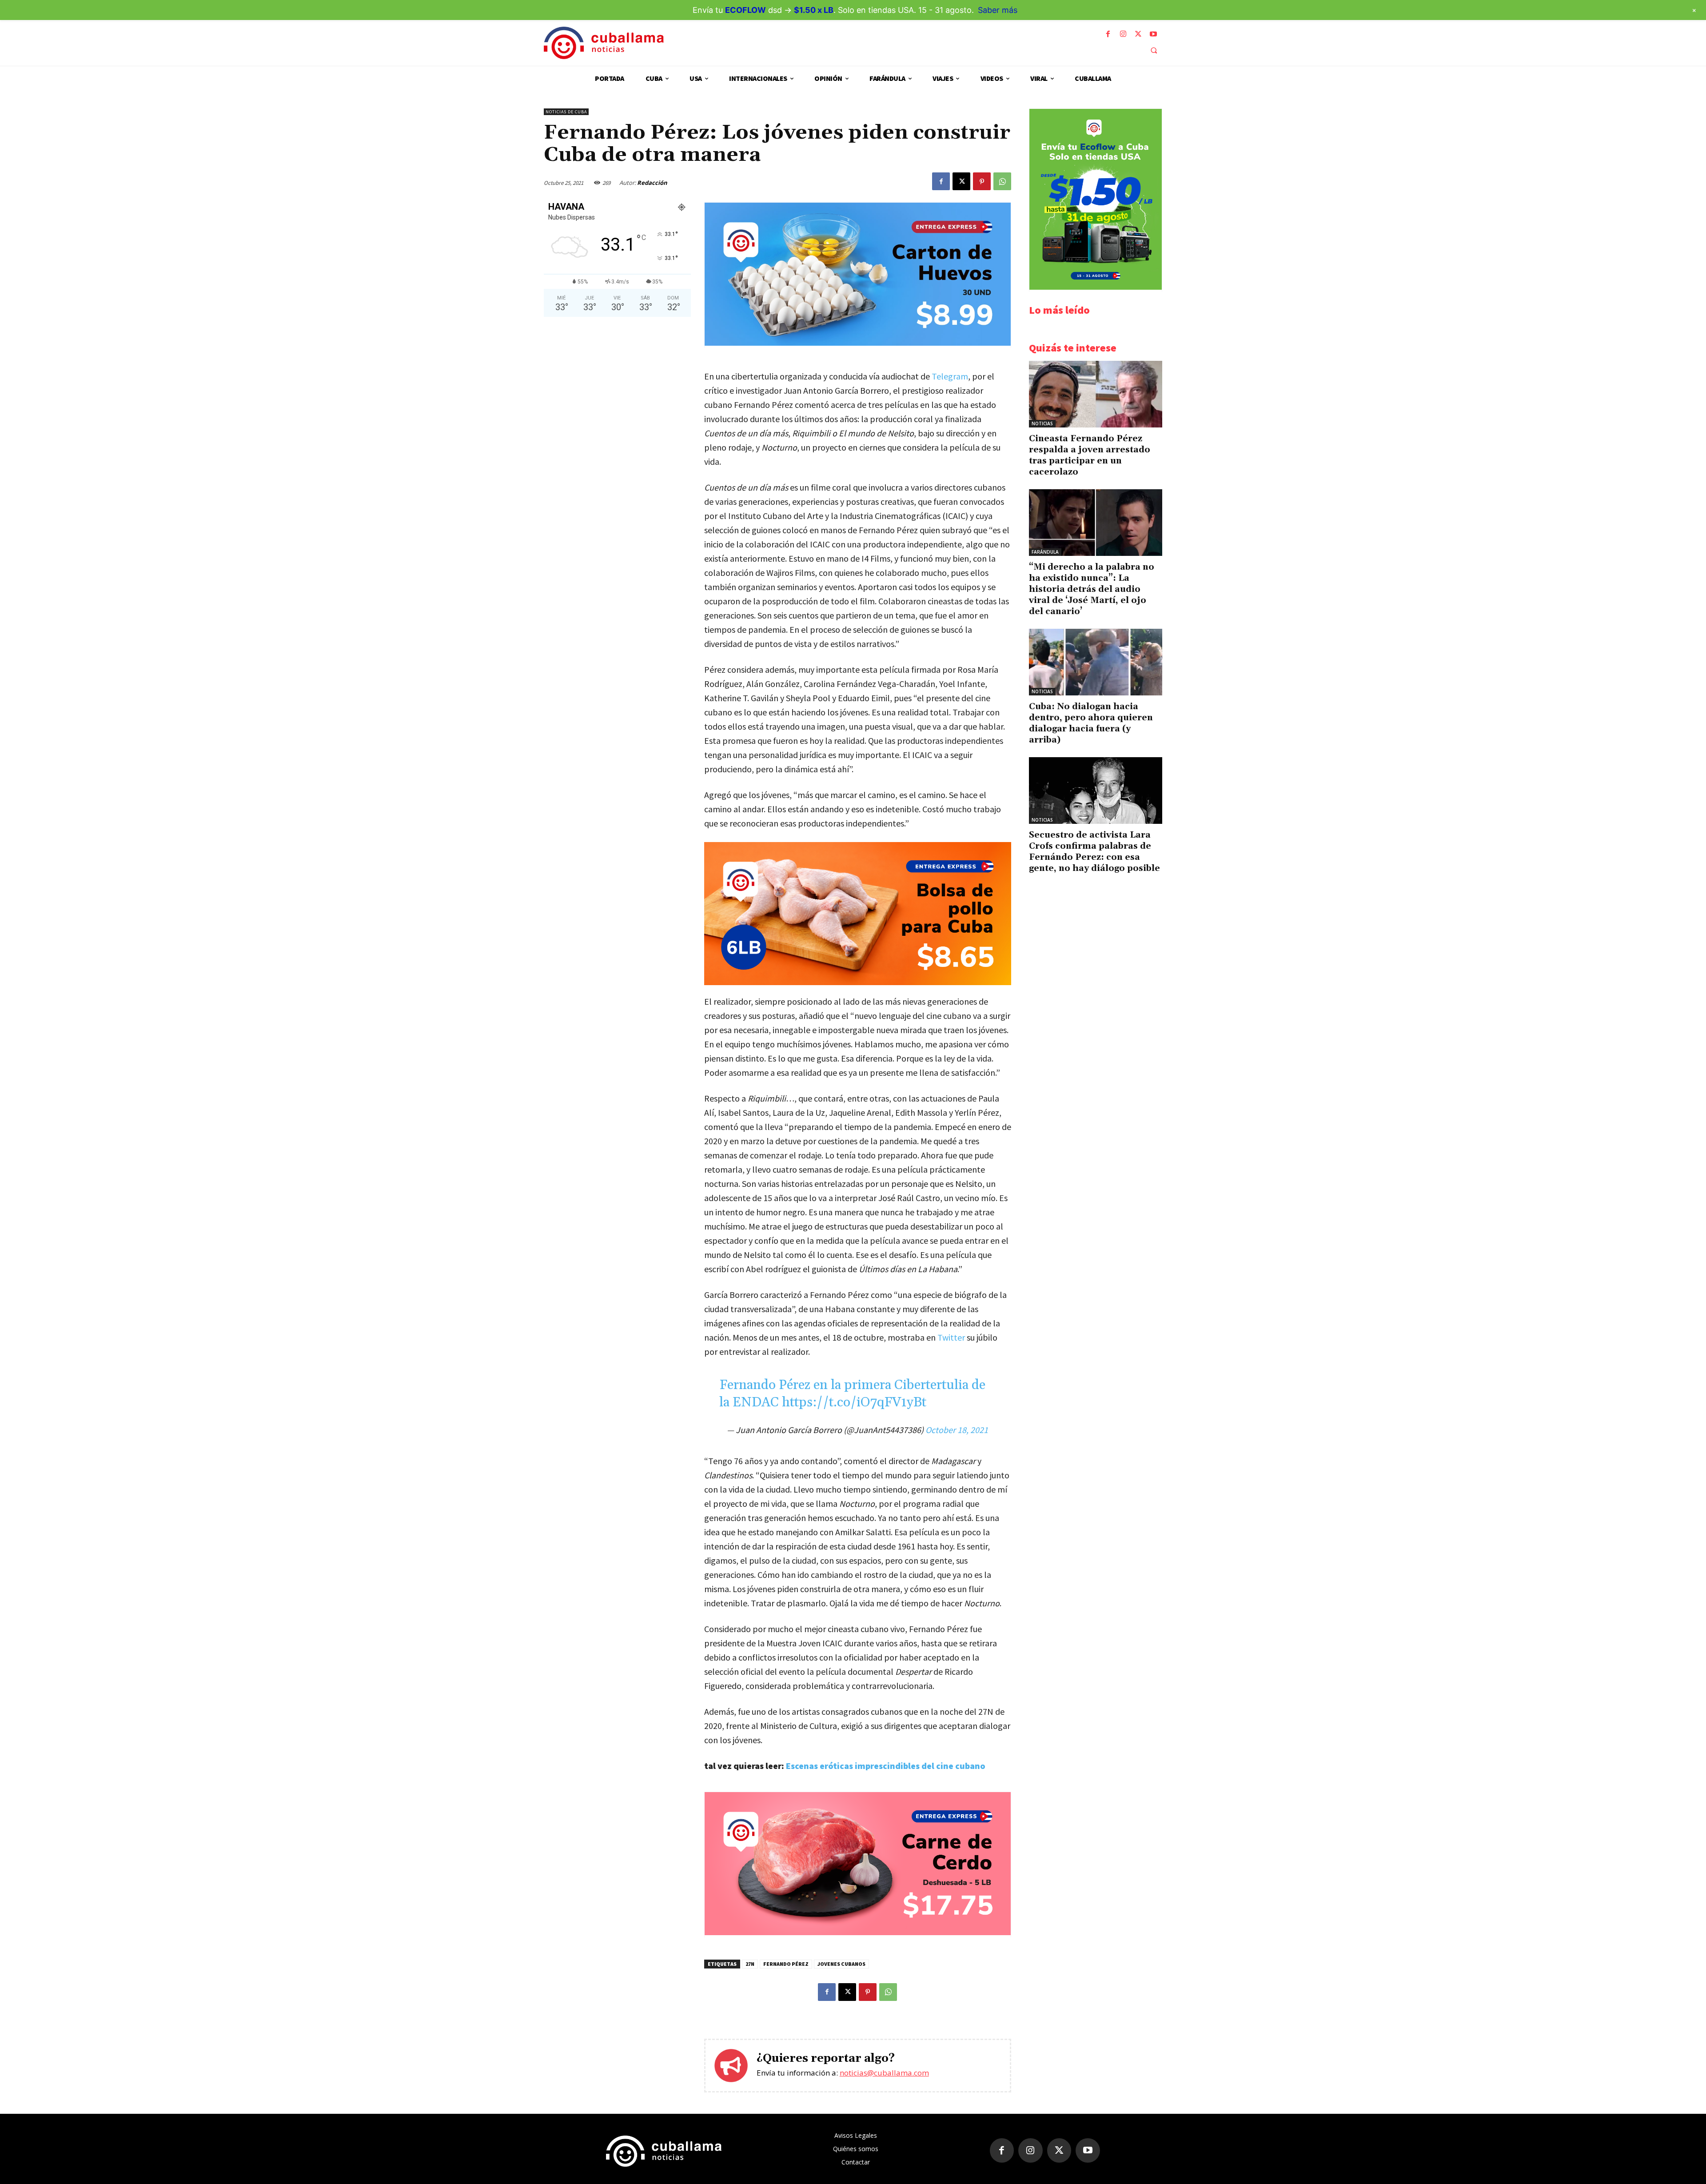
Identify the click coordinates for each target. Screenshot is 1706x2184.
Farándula (1045, 552)
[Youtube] (1153, 34)
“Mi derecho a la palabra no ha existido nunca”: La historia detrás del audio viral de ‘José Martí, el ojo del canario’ (1092, 589)
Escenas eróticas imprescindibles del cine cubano (886, 1766)
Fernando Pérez (786, 1964)
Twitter (951, 1337)
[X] (1138, 34)
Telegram (950, 376)
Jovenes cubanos (841, 1964)
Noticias (1042, 423)
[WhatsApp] (1002, 181)
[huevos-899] (858, 343)
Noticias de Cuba (566, 112)
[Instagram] (1123, 34)
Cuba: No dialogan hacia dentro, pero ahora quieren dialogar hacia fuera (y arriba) (1091, 723)
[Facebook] (1108, 34)
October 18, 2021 (957, 1430)
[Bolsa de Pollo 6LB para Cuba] (858, 914)
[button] (1154, 50)
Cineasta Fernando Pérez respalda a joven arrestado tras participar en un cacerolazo (1090, 455)
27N (750, 1964)
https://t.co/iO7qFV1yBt (854, 1402)
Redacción (652, 183)
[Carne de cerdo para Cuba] (858, 1933)
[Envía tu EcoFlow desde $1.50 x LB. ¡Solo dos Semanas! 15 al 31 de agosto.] (1096, 287)
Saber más (998, 10)
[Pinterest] (982, 181)
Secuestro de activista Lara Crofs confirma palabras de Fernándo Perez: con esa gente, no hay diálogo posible (1094, 852)
